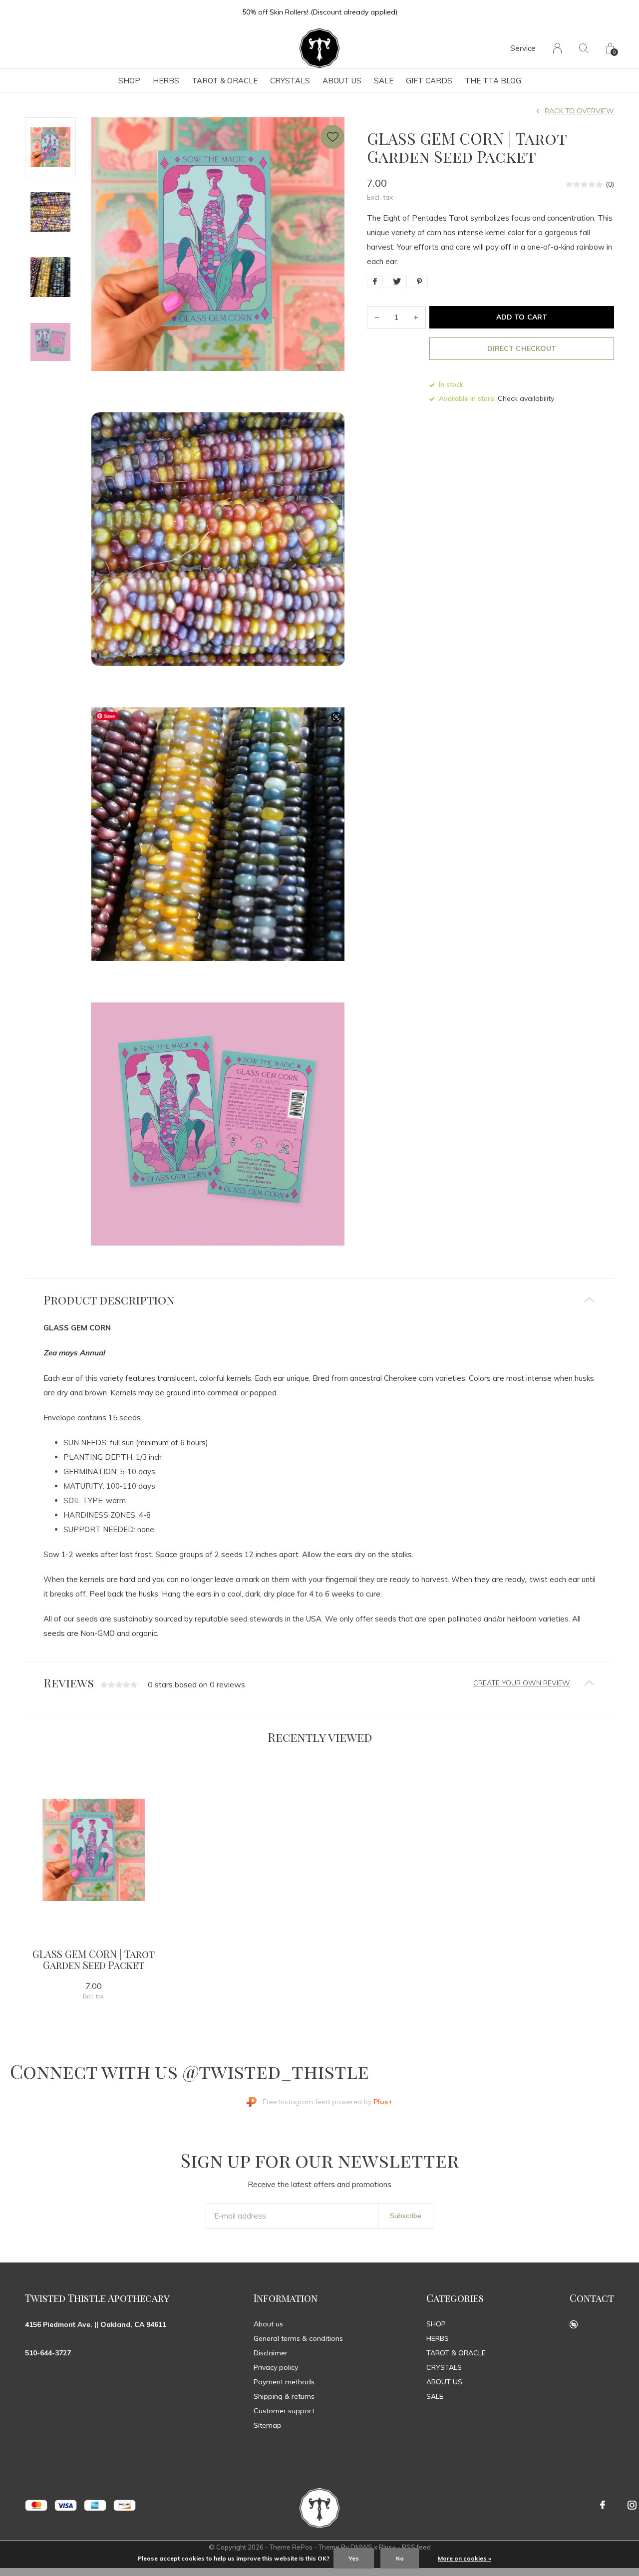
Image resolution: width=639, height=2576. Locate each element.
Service (523, 48)
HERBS (166, 81)
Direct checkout (521, 348)
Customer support (284, 2411)
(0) (610, 184)
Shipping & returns (284, 2396)
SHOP (129, 81)
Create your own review (522, 1683)
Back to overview (579, 111)
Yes (354, 2558)
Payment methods (284, 2382)
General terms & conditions (298, 2338)
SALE (384, 81)
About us (268, 2324)
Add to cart (521, 317)
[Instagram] (632, 2505)
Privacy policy (276, 2367)
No (400, 2558)
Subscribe (406, 2216)
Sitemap (268, 2425)
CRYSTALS (290, 81)
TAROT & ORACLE (225, 81)
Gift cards (429, 81)
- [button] (377, 317)
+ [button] (416, 317)
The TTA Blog (493, 81)
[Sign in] (557, 48)
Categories (455, 2298)
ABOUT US (342, 81)
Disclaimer (271, 2353)
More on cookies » (465, 2558)
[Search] (584, 48)
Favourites (332, 137)
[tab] (319, 1300)
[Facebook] (603, 2505)
